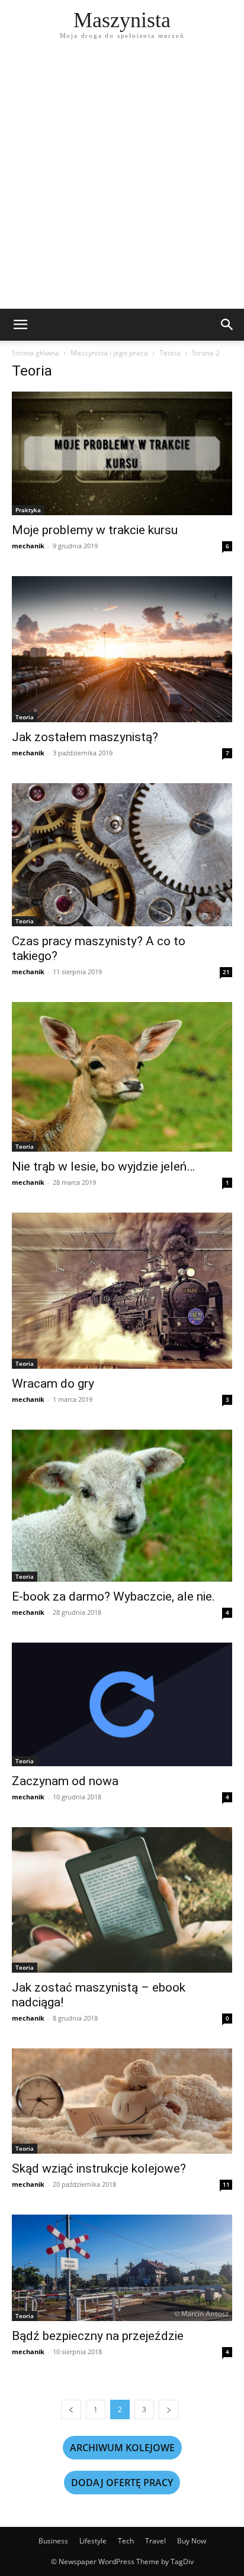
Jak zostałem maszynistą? (85, 737)
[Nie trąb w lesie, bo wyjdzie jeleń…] (122, 1077)
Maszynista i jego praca (109, 353)
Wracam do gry (53, 1384)
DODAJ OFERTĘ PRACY (122, 2483)
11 (226, 2184)
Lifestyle (93, 2541)
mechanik (28, 546)
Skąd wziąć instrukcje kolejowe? (99, 2168)
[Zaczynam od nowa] (122, 1704)
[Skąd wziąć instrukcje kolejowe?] (122, 2101)
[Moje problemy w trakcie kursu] (122, 453)
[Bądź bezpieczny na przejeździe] (122, 2268)
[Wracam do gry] (122, 1291)
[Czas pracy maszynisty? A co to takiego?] (122, 855)
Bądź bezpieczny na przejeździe (98, 2336)
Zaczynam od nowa (65, 1781)
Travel (155, 2541)
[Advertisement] (122, 181)
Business (53, 2541)
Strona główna (36, 353)
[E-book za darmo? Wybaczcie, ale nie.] (122, 1506)
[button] (20, 325)
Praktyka (28, 510)
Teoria (170, 353)
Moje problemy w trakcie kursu (95, 530)
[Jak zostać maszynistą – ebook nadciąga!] (122, 1900)
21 (226, 972)
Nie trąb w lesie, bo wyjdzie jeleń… (103, 1166)
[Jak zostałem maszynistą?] (122, 649)
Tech (126, 2541)
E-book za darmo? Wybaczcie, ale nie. (113, 1596)
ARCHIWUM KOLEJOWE (122, 2448)
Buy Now (192, 2541)
